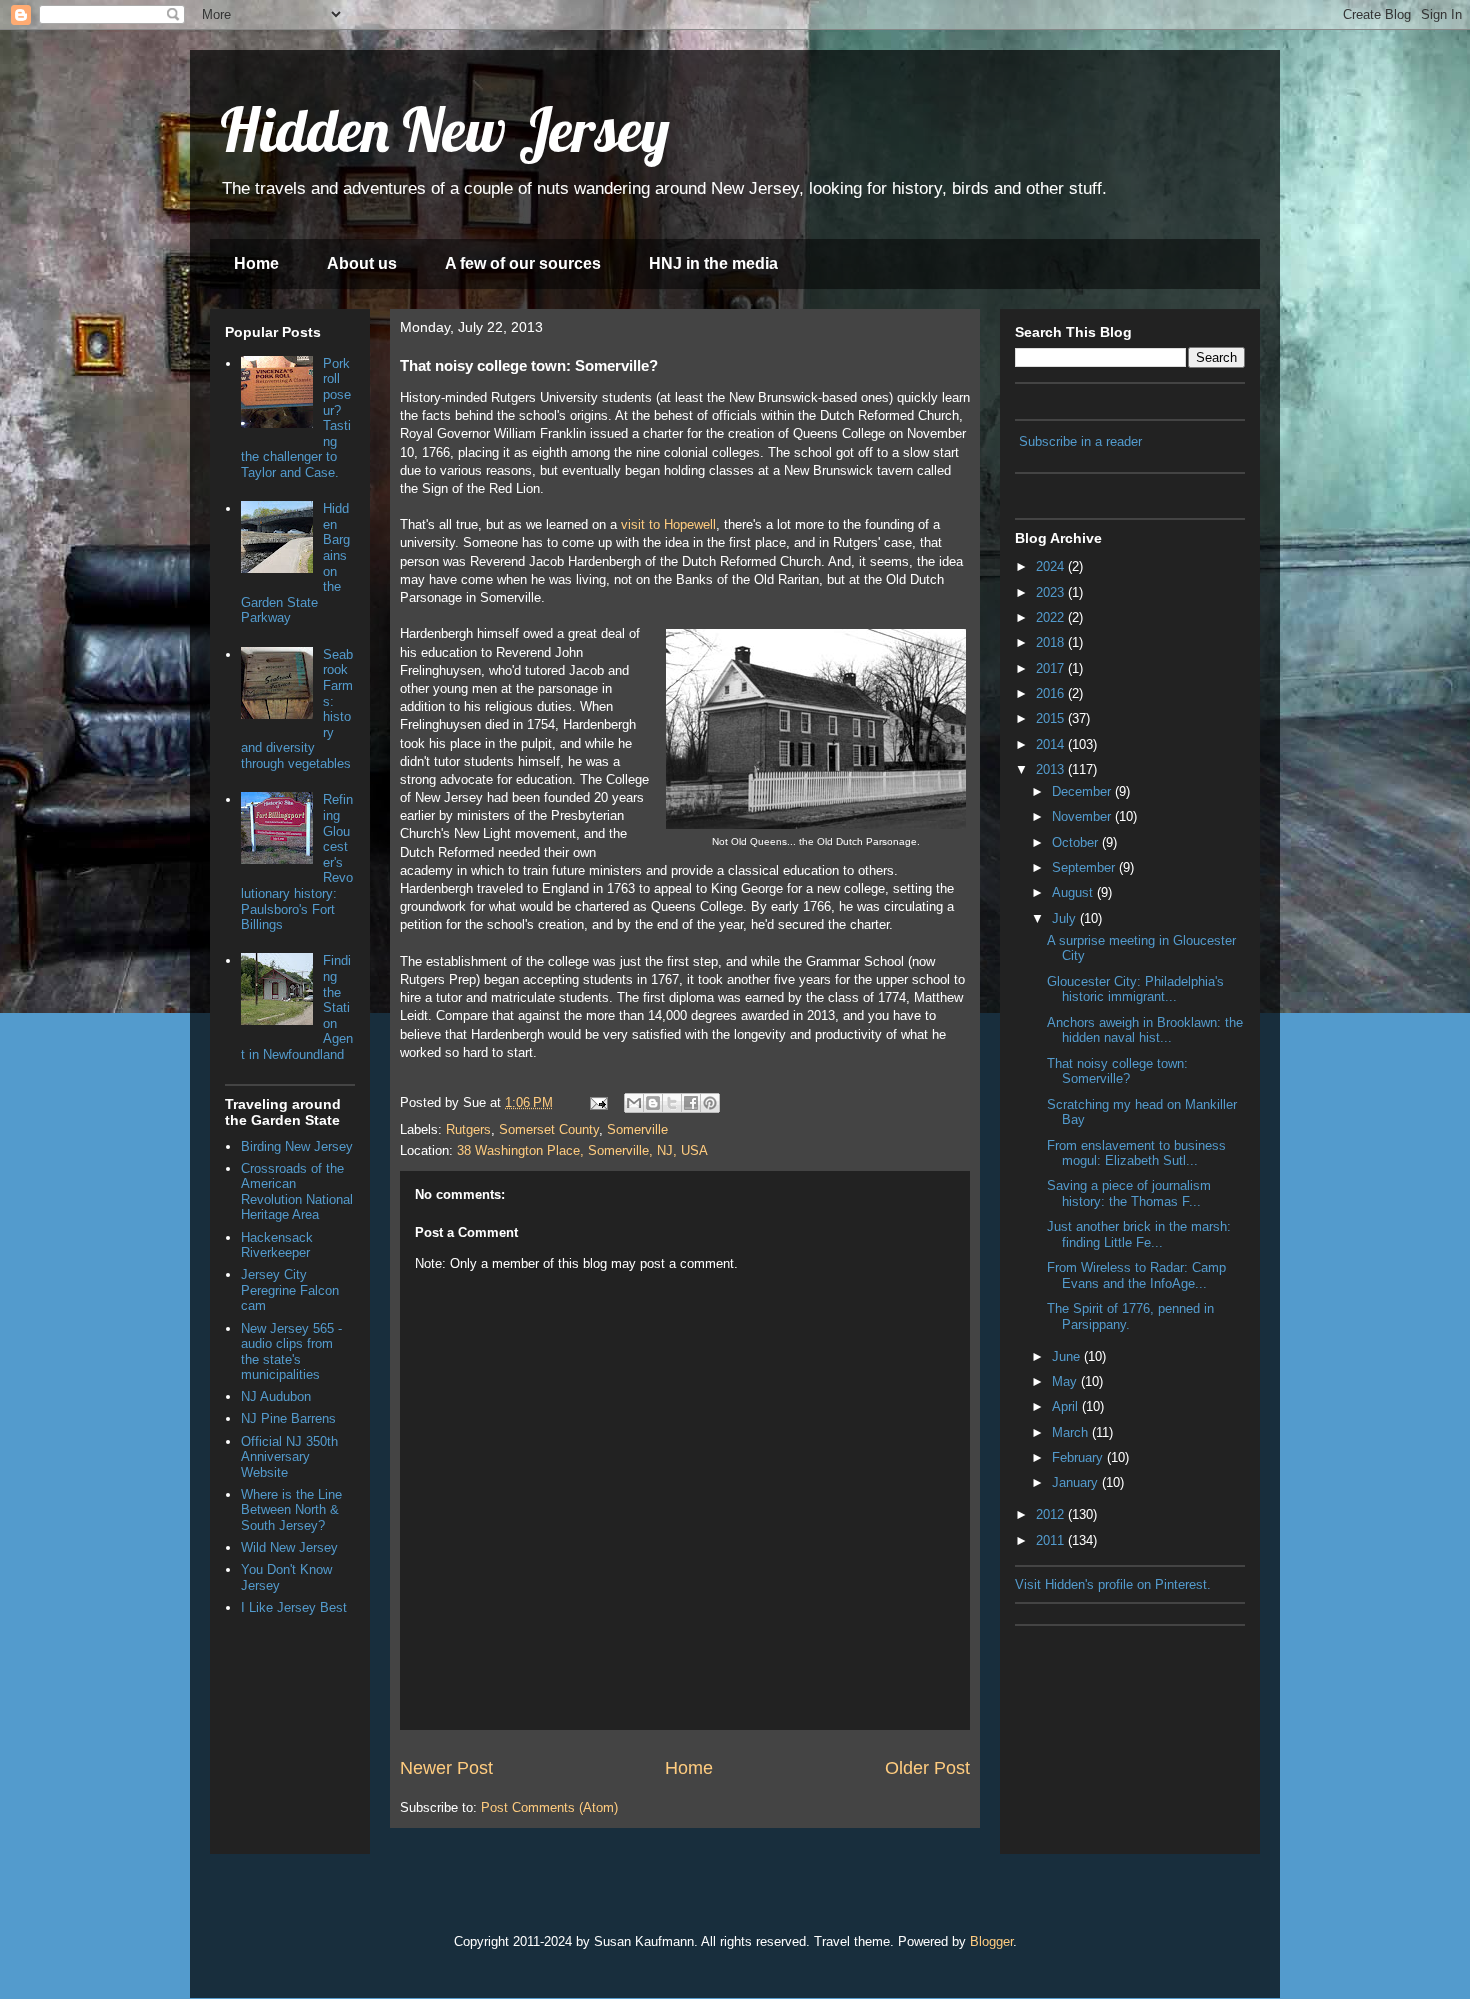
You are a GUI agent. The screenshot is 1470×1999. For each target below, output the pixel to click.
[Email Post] (597, 1102)
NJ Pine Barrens (288, 1418)
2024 (1052, 566)
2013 (1052, 769)
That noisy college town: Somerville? (1117, 1071)
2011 (1052, 1540)
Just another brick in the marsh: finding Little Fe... (1139, 1234)
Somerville (637, 1129)
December (1083, 791)
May (1066, 1381)
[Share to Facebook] (691, 1103)
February (1079, 1457)
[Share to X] (672, 1103)
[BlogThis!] (653, 1103)
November (1083, 816)
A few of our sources (523, 263)
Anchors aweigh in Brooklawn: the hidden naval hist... (1145, 1030)
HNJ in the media (713, 263)
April (1067, 1406)
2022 (1052, 617)
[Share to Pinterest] (710, 1103)
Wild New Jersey (289, 1547)
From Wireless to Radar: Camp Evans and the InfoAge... (1136, 1275)
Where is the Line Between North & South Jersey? (291, 1510)
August (1074, 892)
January (1077, 1482)
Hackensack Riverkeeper (277, 1245)
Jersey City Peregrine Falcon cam (290, 1290)
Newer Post (446, 1768)
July (1066, 918)
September (1085, 867)
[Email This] (634, 1103)
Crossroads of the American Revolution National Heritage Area (297, 1192)
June (1068, 1356)
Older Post (927, 1768)
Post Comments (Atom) (549, 1807)
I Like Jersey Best (294, 1607)
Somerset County (549, 1129)
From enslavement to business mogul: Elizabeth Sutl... (1136, 1153)
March (1072, 1432)
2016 (1052, 693)
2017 (1052, 668)
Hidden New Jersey (445, 129)
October (1077, 842)
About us (362, 263)
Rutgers (468, 1129)
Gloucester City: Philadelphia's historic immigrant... (1135, 989)
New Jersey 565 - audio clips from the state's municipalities (291, 1352)
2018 (1052, 642)
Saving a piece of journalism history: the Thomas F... (1129, 1193)
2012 (1052, 1514)
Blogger (991, 1941)
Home (256, 263)
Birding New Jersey (297, 1146)
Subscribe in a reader (1080, 441)
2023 (1052, 592)
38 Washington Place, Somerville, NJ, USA (582, 1150)
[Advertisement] (1115, 1736)
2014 (1052, 744)
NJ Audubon (276, 1396)
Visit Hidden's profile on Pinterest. (1113, 1584)
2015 (1052, 718)
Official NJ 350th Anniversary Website (289, 1457)
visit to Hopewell (668, 524)
